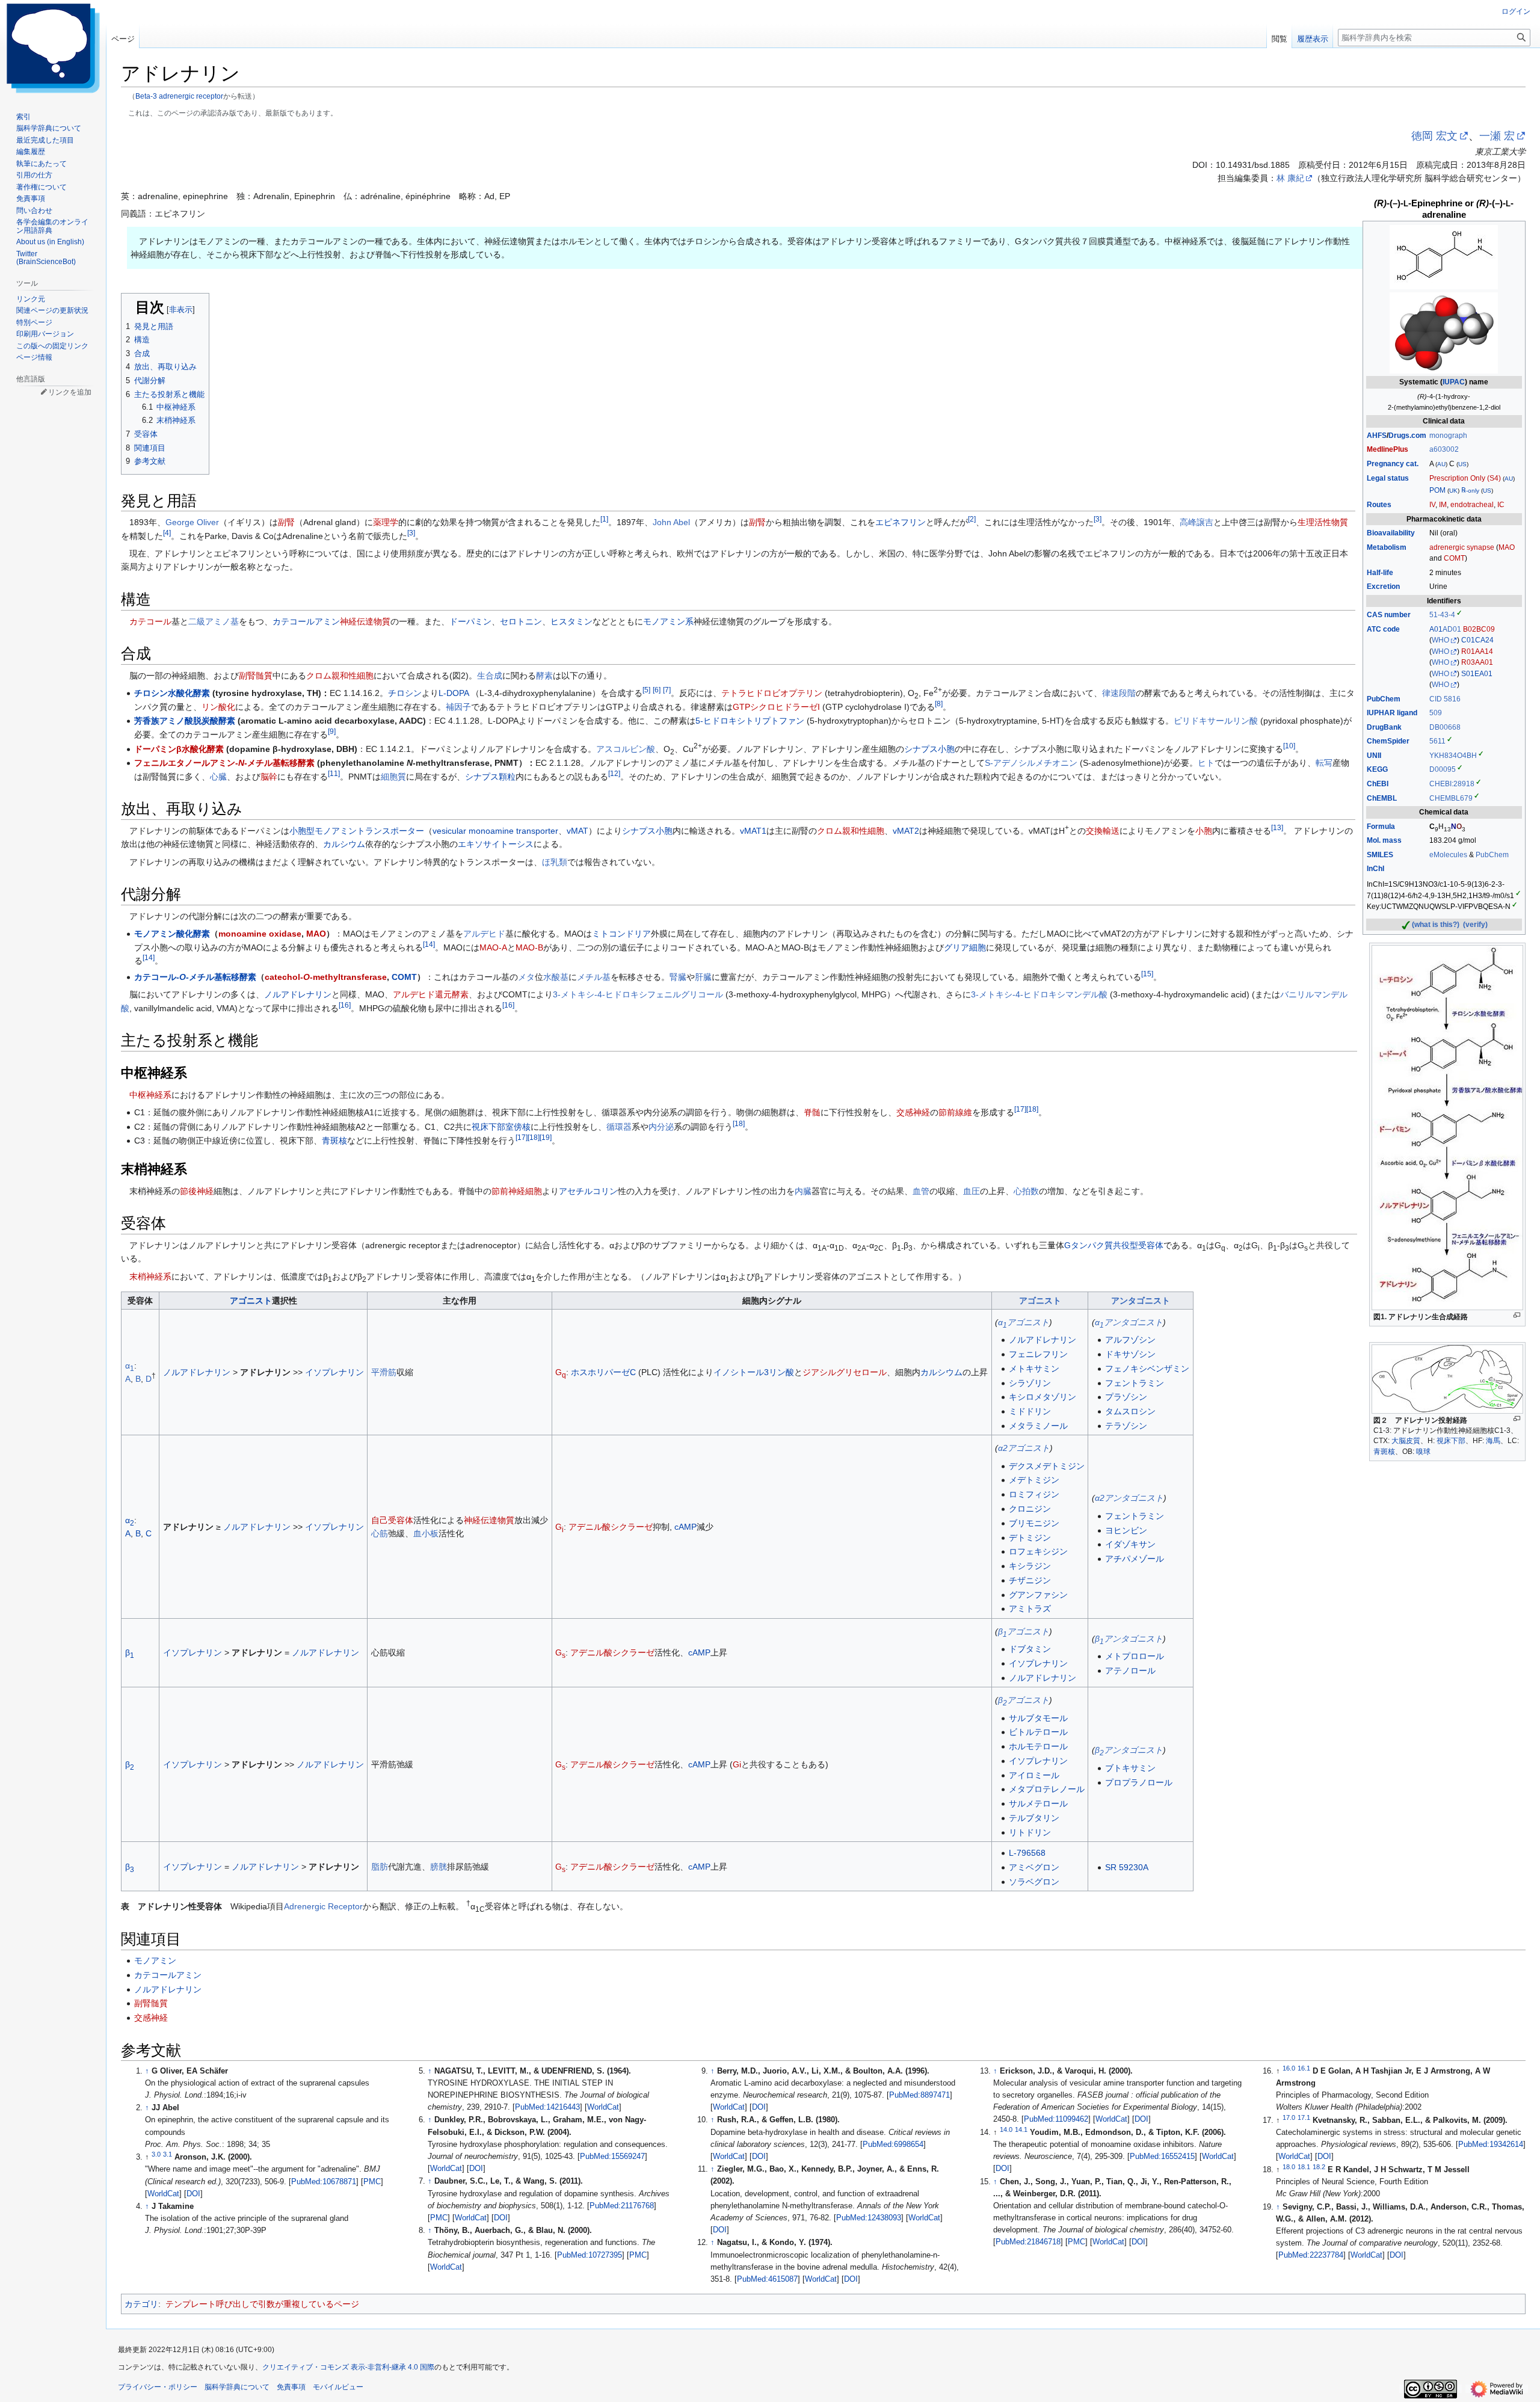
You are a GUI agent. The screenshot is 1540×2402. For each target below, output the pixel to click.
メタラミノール (1038, 1426)
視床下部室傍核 (501, 1127)
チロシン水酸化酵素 (172, 693)
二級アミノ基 (214, 621)
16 (345, 1005)
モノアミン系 (668, 621)
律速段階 (1119, 693)
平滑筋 (384, 1372)
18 (1032, 1109)
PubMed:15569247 (612, 2157)
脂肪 (380, 1867)
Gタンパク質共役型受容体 (1114, 1245)
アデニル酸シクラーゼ (611, 1527)
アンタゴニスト (1141, 1301)
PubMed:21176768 (622, 2206)
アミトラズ (1030, 1609)
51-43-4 (1442, 615)
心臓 (218, 777)
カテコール (150, 621)
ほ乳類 (555, 862)
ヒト (1206, 763)
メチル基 (594, 977)
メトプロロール (1135, 1656)
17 (1020, 1109)
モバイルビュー (338, 2387)
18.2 (1319, 2167)
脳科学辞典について (237, 2387)
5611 (1437, 741)
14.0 (1006, 2129)
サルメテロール (1038, 1803)
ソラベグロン (1034, 1882)
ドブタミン (1030, 1649)
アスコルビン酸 (626, 749)
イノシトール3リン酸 (754, 1372)
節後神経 (197, 1191)
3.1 (168, 2154)
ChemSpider (1388, 741)
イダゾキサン (1130, 1544)
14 (429, 944)
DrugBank (1384, 727)
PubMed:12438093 (869, 2218)
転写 (1324, 763)
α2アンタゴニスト (1129, 1498)
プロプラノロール (1139, 1782)
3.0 (156, 2154)
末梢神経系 (150, 1276)
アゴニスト (251, 1301)
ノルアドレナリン (298, 994)
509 (1436, 713)
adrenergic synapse (1462, 547)
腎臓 (678, 977)
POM (1437, 490)
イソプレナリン (334, 1372)
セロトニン (521, 621)
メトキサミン (1034, 1369)
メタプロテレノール (1047, 1789)
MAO (1507, 547)
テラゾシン (1126, 1426)
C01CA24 (1477, 640)
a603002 (1444, 449)
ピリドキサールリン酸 (1216, 721)
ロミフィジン (1034, 1494)
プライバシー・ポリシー (158, 2387)
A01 (1436, 629)
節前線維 (955, 1112)
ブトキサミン (1130, 1768)
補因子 (458, 707)
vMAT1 (753, 831)
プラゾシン (1126, 1397)
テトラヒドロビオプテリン (772, 693)
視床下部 (1451, 1441)
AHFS (1377, 436)
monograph (1448, 436)
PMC (372, 2182)
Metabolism (1387, 547)
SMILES (1380, 855)
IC (1501, 505)
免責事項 (291, 2387)
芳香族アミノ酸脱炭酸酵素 (185, 721)
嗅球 (1423, 1452)
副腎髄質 (256, 676)
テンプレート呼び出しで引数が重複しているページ (262, 2304)
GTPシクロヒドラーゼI (776, 707)
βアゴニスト (1024, 1631)
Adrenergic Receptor (323, 1906)
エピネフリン (901, 522)
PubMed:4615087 (767, 2279)
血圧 (972, 1191)
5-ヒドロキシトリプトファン (750, 721)
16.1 (1304, 2068)
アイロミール (1034, 1775)
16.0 (1289, 2068)
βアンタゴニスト (1129, 1639)
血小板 (426, 1533)
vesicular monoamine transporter (495, 831)
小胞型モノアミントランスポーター (357, 831)
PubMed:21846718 (1028, 2242)
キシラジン (1030, 1566)
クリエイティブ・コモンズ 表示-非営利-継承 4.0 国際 (348, 2367)
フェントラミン (1135, 1383)
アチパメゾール (1135, 1559)
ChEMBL (1382, 798)
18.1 (1304, 2167)
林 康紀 (1290, 178)
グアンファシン (1038, 1595)
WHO (1440, 640)
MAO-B (529, 947)
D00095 (1443, 769)
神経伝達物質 (365, 621)
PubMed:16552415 (1162, 2157)
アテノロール (1130, 1671)
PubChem (1384, 699)
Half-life (1380, 573)
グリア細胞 (965, 947)
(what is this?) (1436, 925)
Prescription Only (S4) (1465, 478)
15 (1147, 974)
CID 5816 (1445, 699)
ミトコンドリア (621, 934)
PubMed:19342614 (1491, 2145)
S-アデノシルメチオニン (1031, 763)
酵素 (544, 676)
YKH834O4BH (1453, 756)
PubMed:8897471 (919, 2095)
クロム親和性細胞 (340, 676)
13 (1277, 827)
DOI (193, 2194)
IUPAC (1454, 382)
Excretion (1383, 587)
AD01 (1452, 629)
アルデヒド (484, 934)
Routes (1379, 505)
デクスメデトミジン (1047, 1466)
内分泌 (661, 1127)
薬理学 (386, 522)
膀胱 (439, 1867)
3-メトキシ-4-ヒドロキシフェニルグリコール (638, 994)
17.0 (1289, 2117)
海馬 (1493, 1441)
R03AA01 (1477, 662)
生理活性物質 (1323, 522)
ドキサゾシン (1130, 1354)
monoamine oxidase (260, 934)
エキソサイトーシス (496, 844)
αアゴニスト (1024, 1322)
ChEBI (1378, 784)
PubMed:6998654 (893, 2145)
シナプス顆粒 (490, 777)
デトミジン (1030, 1538)
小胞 (1204, 831)
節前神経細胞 (517, 1191)
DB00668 (1445, 727)
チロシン (405, 693)
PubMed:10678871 (324, 2182)
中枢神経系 (150, 1095)
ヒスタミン (571, 621)
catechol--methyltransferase (326, 977)
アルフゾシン (1130, 1340)
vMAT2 (906, 831)
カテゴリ (141, 2304)
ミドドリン (1030, 1411)
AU (1441, 464)
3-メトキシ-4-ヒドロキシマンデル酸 (1039, 994)
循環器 (619, 1127)
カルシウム (344, 844)
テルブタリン (1034, 1818)
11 (334, 773)
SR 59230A (1127, 1867)
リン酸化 (218, 707)
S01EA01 (1477, 674)
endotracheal (1472, 505)
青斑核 (1384, 1452)
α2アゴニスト (1024, 1448)
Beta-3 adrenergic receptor (179, 96)
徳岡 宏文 (1434, 136)
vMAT (577, 831)
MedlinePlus (1388, 449)
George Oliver (192, 522)
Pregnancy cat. (1393, 464)
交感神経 (913, 1112)
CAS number (1389, 615)
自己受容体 (392, 1520)
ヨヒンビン (1126, 1530)
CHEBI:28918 (1452, 784)
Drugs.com (1407, 436)
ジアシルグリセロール (845, 1372)
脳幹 (269, 777)
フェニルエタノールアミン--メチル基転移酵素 (224, 763)
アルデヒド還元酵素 (431, 994)
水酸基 (556, 977)
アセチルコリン (588, 1191)
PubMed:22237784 (1311, 2255)
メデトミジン (1034, 1480)
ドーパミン (470, 621)
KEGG (1377, 769)
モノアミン (155, 1960)
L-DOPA (454, 693)
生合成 (490, 676)
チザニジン (1030, 1580)
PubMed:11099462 (1056, 2119)
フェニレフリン (1038, 1354)
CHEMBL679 (1451, 798)
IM (1443, 505)
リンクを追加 (70, 392)
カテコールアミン (306, 621)
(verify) (1475, 925)
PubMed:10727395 (590, 2255)
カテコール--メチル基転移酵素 (195, 977)
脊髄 (812, 1112)
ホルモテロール (1038, 1746)
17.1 (1304, 2117)
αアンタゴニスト (1129, 1322)
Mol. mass (1384, 840)
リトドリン (1030, 1832)
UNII (1374, 756)
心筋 (380, 1533)
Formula (1381, 827)
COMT (1454, 558)
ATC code (1383, 629)
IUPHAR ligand (1392, 713)
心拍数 (1026, 1191)
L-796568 (1027, 1853)
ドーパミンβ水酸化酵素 (179, 749)
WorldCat (163, 2194)
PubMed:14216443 (547, 2107)
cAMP (685, 1527)
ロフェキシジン (1038, 1551)
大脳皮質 (1406, 1441)
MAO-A (493, 947)
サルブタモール (1038, 1718)
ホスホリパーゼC (603, 1372)
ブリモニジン (1034, 1523)
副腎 (286, 522)
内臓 (803, 1191)
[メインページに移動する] (53, 48)
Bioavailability (1391, 533)
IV (1432, 505)
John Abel (671, 522)
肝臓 (703, 977)
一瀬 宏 (1497, 136)
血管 (921, 1191)
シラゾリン (1030, 1383)
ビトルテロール (1038, 1732)
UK (1453, 491)
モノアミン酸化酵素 (172, 934)
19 (546, 1138)
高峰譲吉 (1197, 522)
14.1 (1021, 2129)
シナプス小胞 (929, 749)
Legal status (1388, 478)
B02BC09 (1479, 629)
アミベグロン (1034, 1867)
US (1462, 464)
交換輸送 (1103, 831)
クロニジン (1030, 1509)
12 (614, 773)
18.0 (1289, 2167)
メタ (526, 977)
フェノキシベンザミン (1147, 1369)
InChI (1375, 869)
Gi (737, 1764)
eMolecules (1448, 855)
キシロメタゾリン (1043, 1397)
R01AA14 (1477, 651)
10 (1289, 746)
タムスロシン (1130, 1411)
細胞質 (393, 777)
